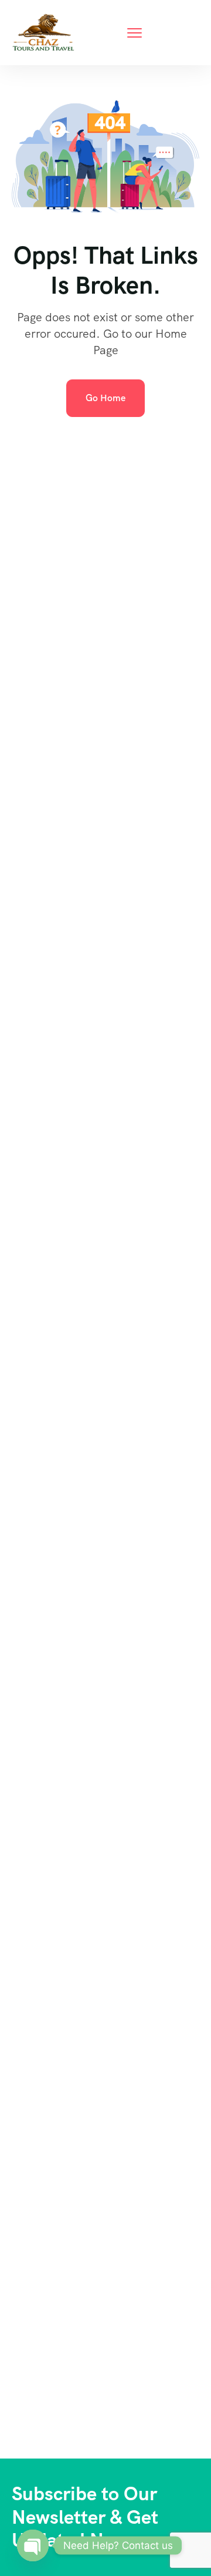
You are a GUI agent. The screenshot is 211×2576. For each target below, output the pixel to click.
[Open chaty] (33, 2545)
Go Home (105, 398)
